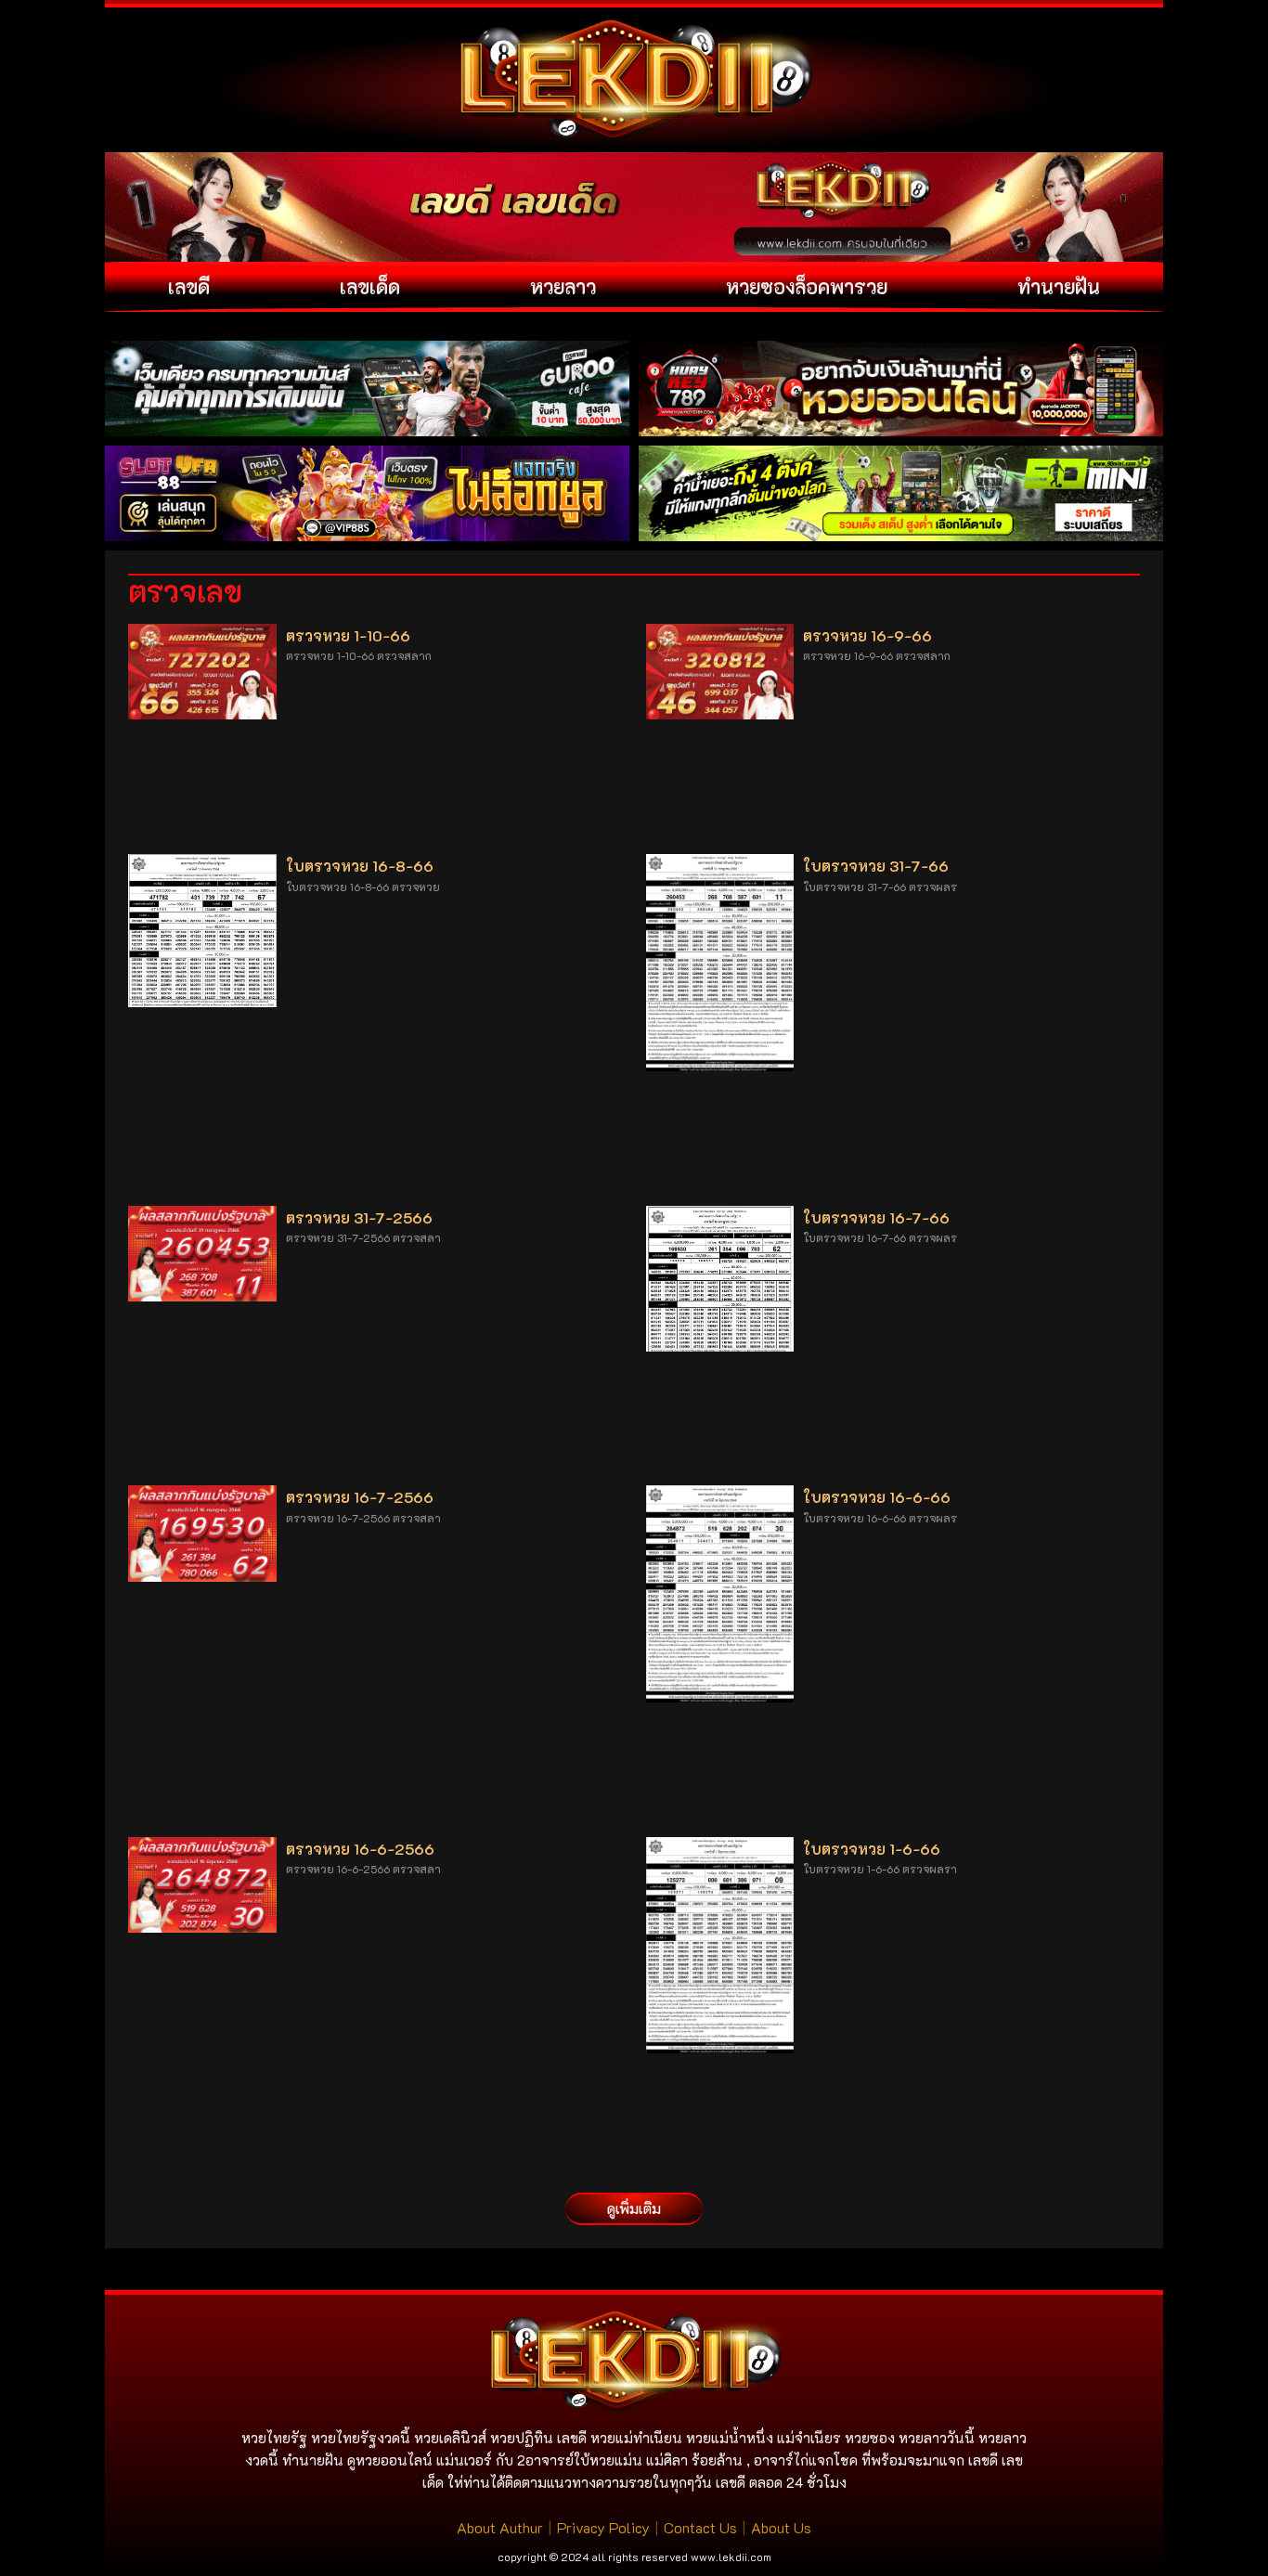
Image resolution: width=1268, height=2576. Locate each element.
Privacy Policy (603, 2527)
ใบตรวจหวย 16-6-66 (877, 1497)
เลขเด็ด (370, 286)
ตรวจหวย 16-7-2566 (360, 1497)
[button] (634, 2209)
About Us (781, 2527)
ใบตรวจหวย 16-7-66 (876, 1217)
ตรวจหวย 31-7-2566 (359, 1217)
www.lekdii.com (731, 2557)
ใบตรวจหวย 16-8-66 (360, 866)
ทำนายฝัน (1059, 286)
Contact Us (700, 2527)
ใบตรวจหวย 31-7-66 (876, 866)
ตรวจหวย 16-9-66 (867, 635)
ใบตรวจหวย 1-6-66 (872, 1849)
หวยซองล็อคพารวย (807, 286)
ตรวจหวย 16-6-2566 (360, 1849)
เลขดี (189, 286)
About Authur (500, 2527)
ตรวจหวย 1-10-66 (348, 635)
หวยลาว (563, 286)
